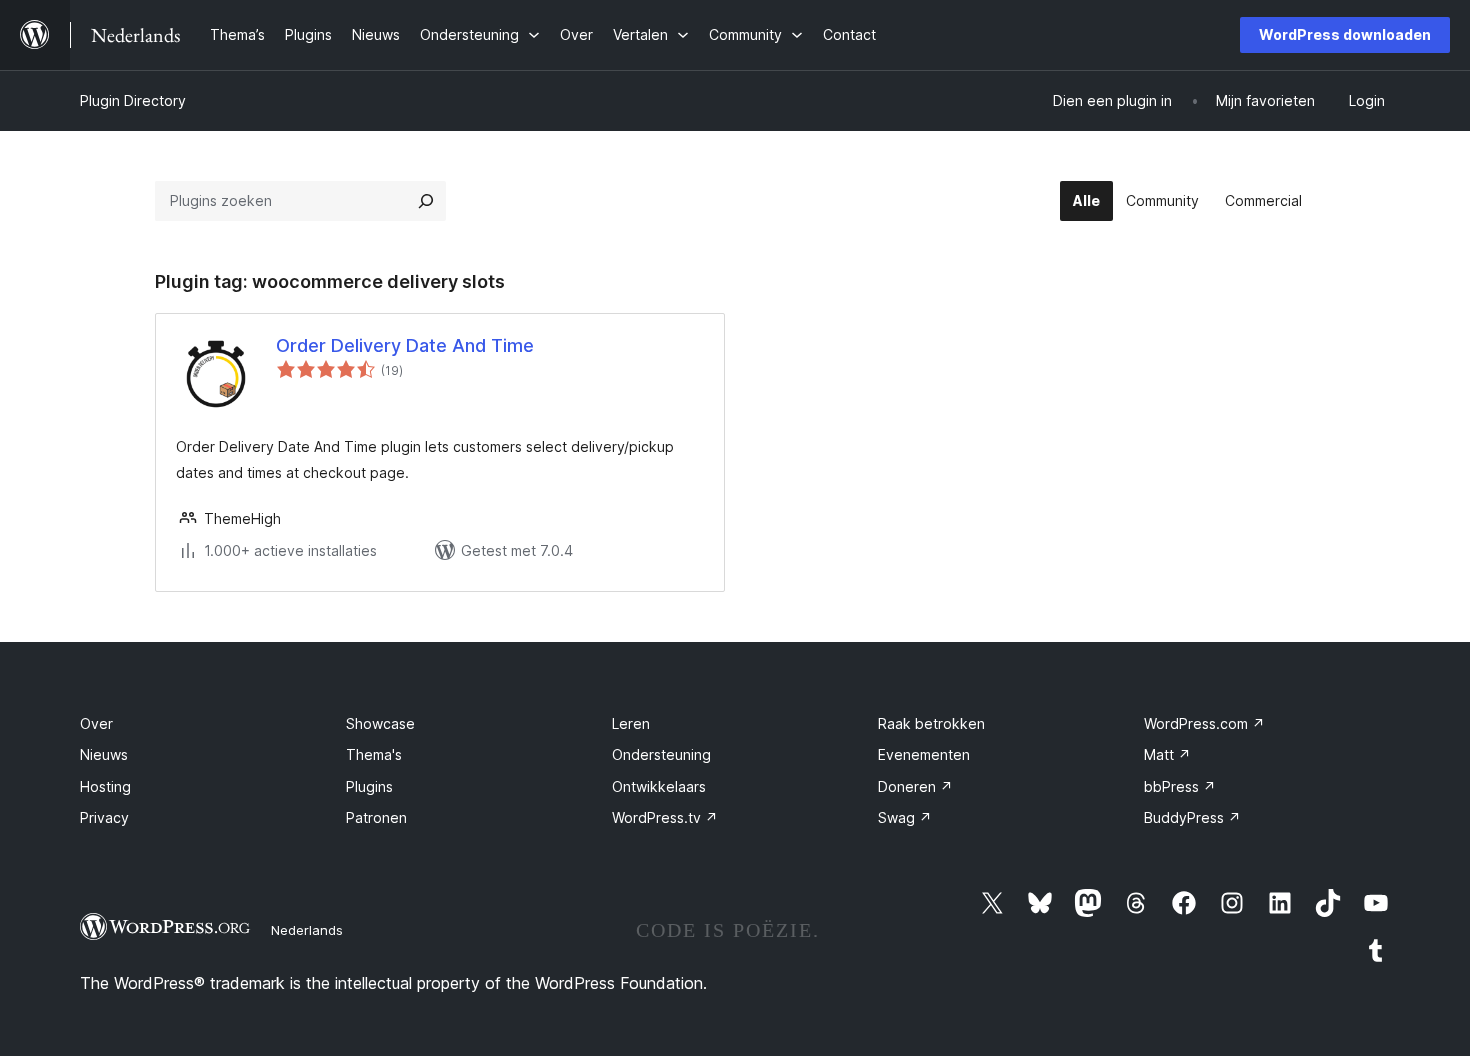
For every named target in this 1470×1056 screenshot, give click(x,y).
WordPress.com (1204, 723)
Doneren (915, 786)
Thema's (374, 754)
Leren (631, 723)
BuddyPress (1192, 817)
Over (96, 723)
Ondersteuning (661, 754)
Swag (905, 817)
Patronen (376, 817)
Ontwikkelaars (659, 786)
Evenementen (924, 754)
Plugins (369, 786)
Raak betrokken (931, 723)
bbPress (1180, 786)
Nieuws (104, 754)
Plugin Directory (133, 100)
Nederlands (307, 930)
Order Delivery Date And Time (405, 345)
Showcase (380, 723)
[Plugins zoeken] (426, 201)
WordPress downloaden (1345, 34)
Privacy (104, 817)
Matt (1167, 754)
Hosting (105, 786)
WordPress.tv (665, 817)
